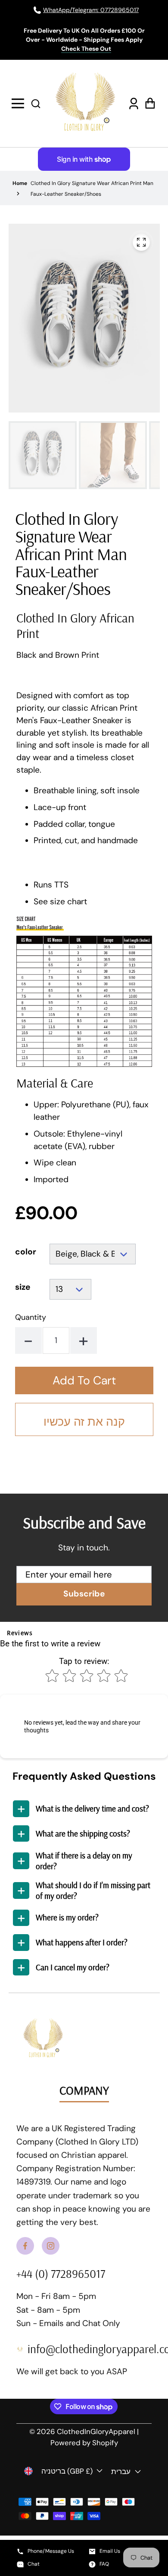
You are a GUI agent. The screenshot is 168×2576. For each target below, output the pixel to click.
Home (20, 183)
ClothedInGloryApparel (96, 2431)
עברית (121, 2471)
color (26, 1252)
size (23, 1287)
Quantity (31, 1317)
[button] (36, 103)
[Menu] (19, 103)
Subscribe (84, 1594)
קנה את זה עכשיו (84, 1422)
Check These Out (86, 49)
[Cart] (149, 103)
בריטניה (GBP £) (67, 2471)
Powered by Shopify (84, 2443)
